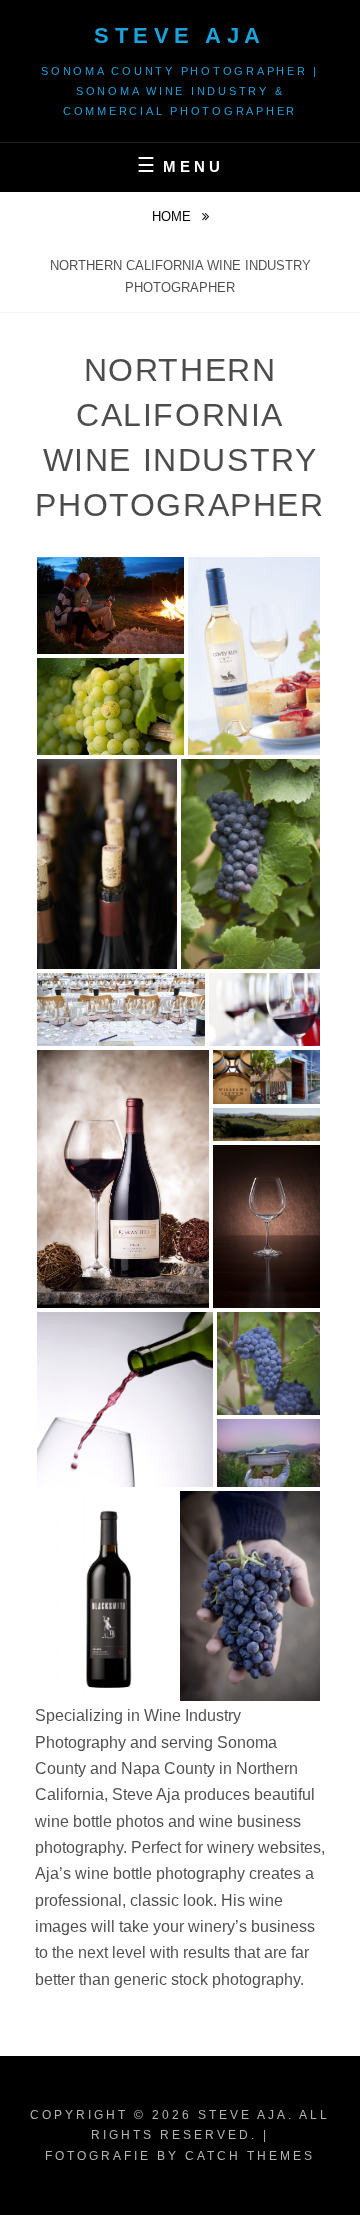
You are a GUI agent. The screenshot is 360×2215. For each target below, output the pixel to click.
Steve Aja (180, 35)
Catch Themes (250, 2156)
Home (173, 216)
